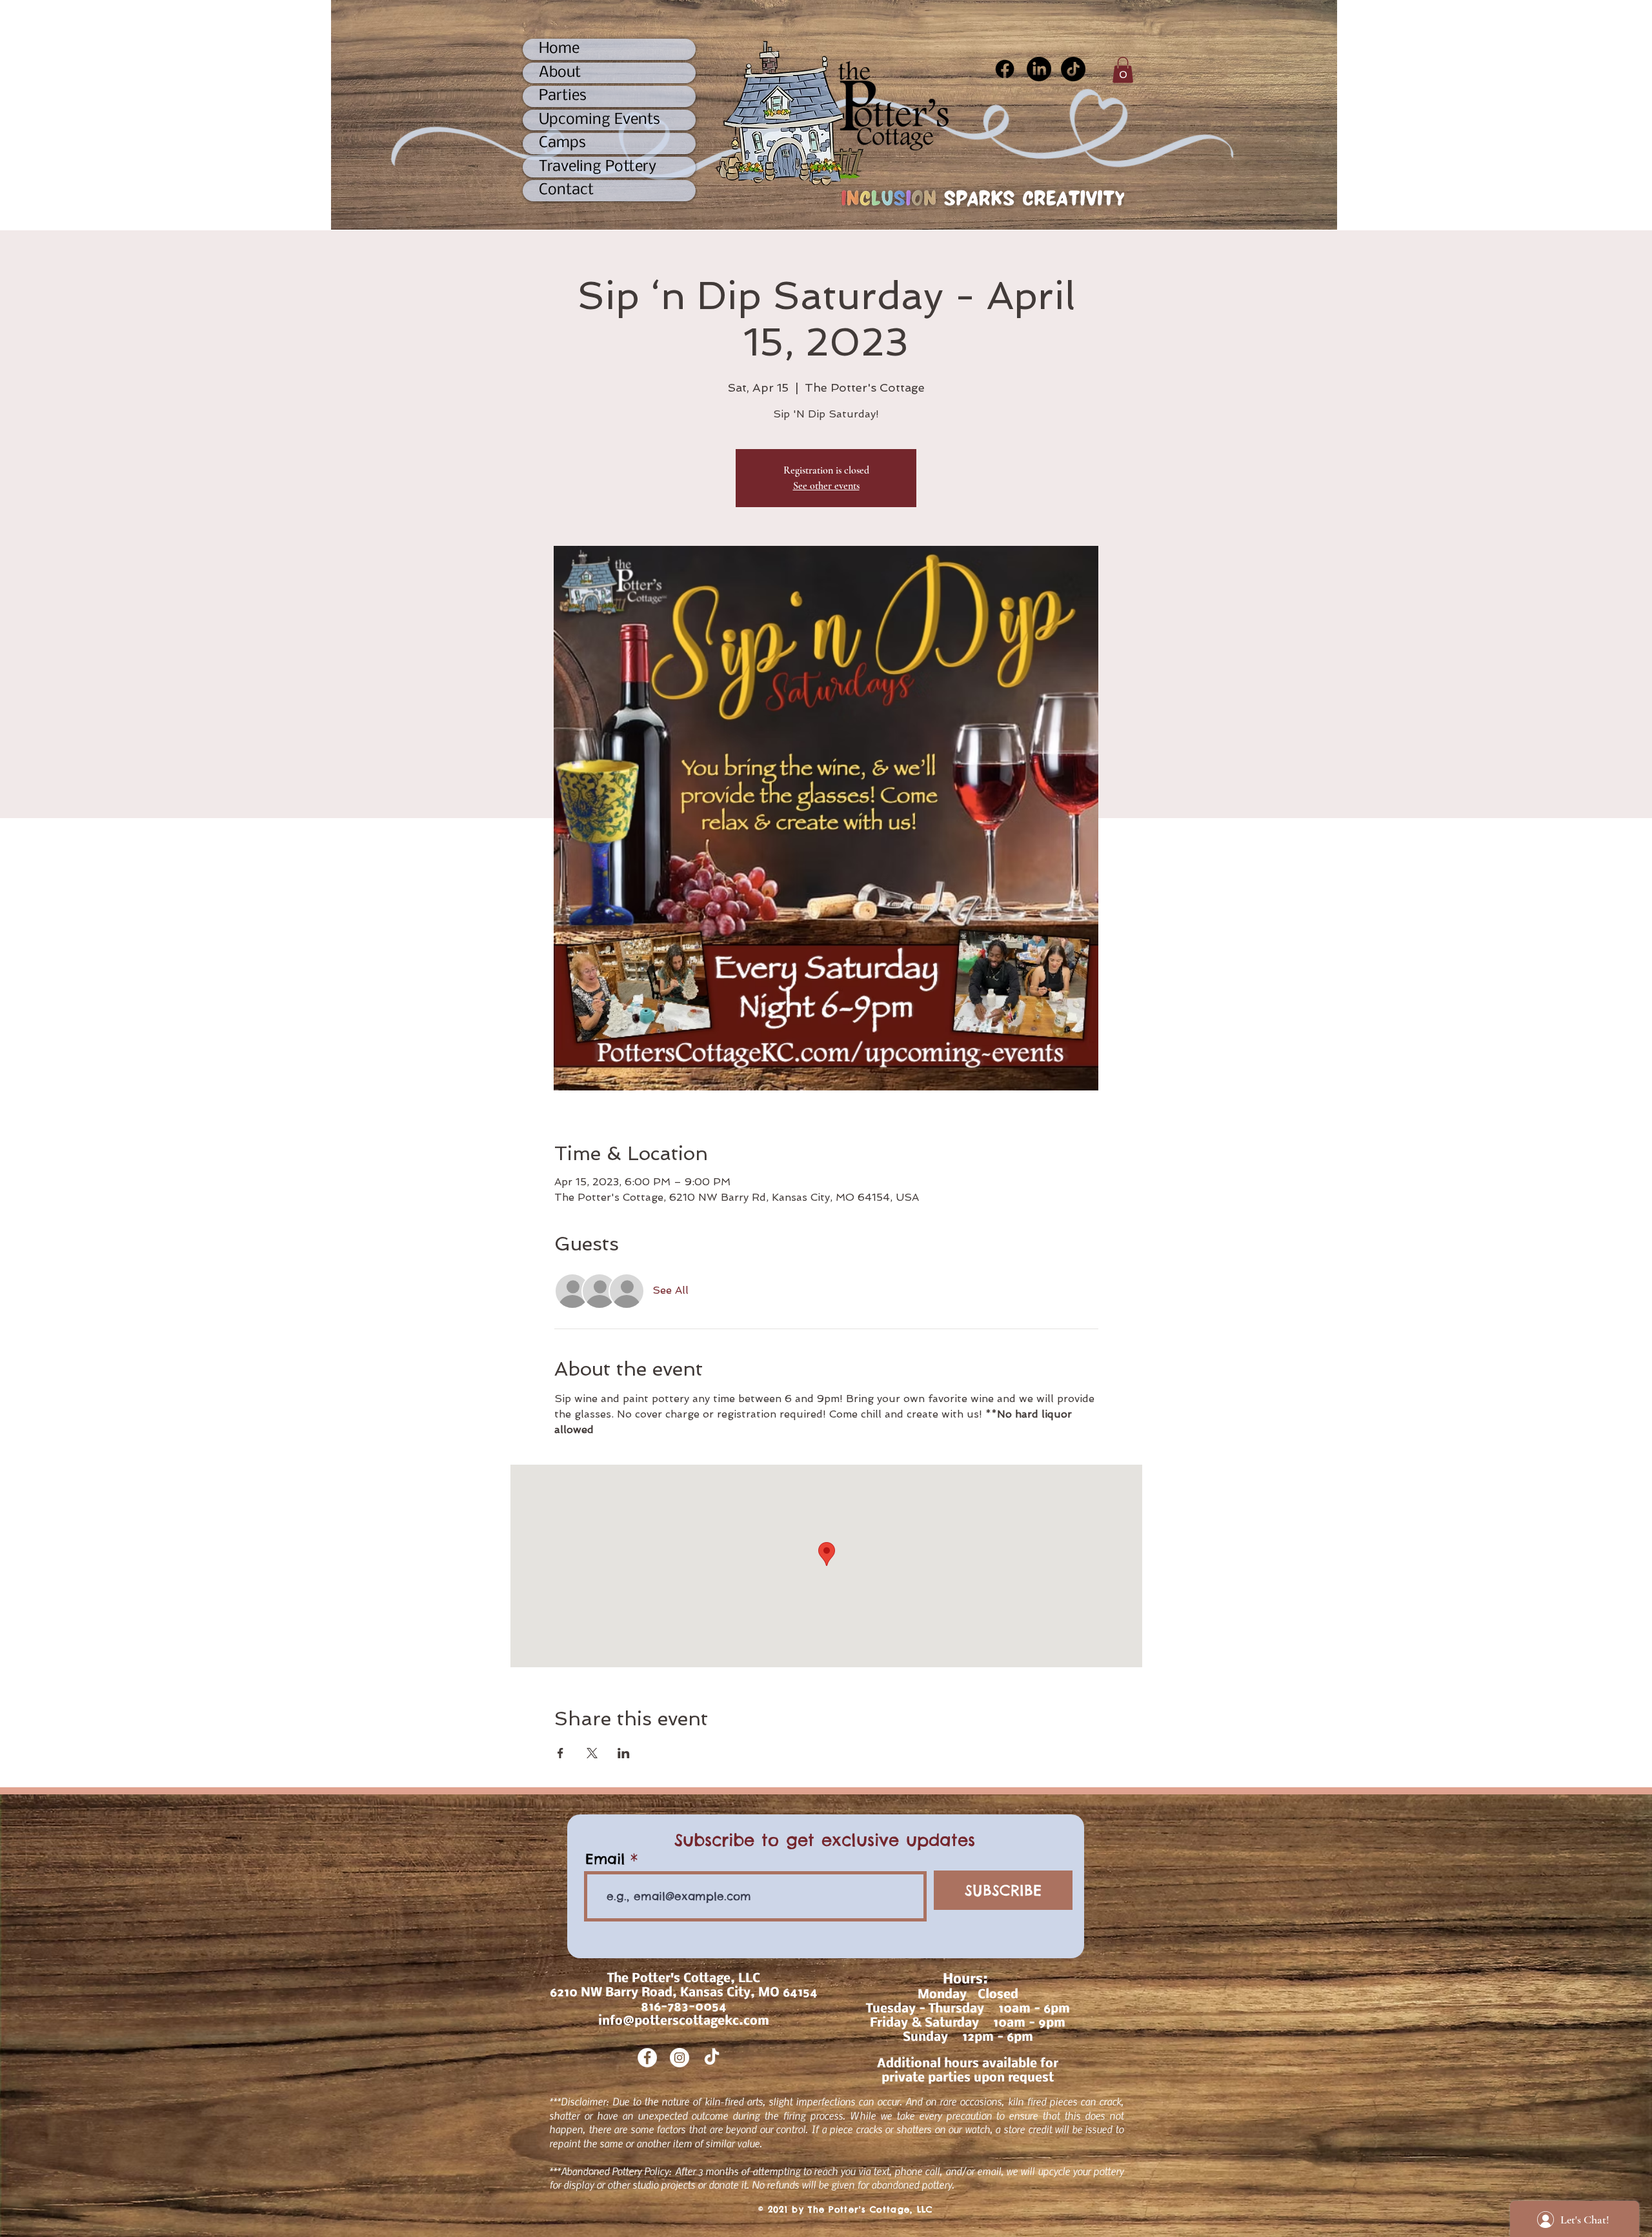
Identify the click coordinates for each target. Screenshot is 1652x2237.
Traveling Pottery (598, 167)
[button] (1123, 70)
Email (605, 1859)
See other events (826, 486)
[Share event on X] (592, 1753)
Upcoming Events (599, 120)
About (560, 73)
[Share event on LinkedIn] (624, 1753)
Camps (562, 143)
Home (559, 49)
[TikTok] (1073, 69)
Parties (563, 96)
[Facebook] (1005, 69)
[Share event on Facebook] (560, 1753)
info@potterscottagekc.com (684, 2021)
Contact (566, 190)
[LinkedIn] (1039, 69)
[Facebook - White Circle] (647, 2058)
